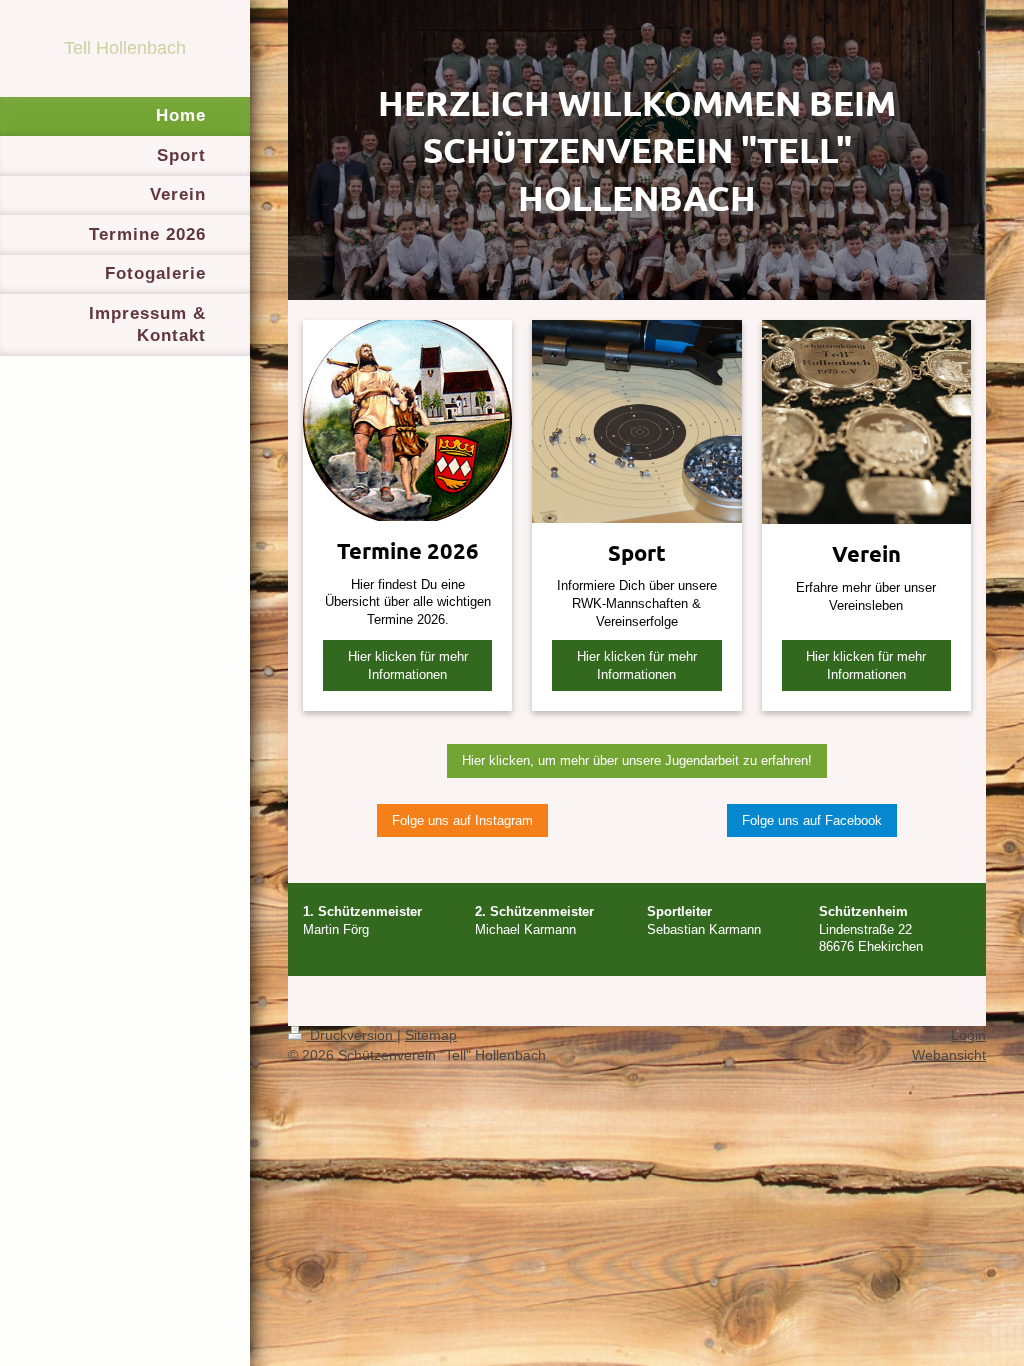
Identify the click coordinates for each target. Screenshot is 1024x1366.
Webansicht (949, 1055)
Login (968, 1035)
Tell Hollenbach (125, 48)
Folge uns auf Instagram (462, 820)
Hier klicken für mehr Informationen (408, 665)
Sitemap (431, 1035)
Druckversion (351, 1035)
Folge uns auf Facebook (812, 820)
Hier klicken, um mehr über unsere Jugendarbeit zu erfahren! (637, 760)
